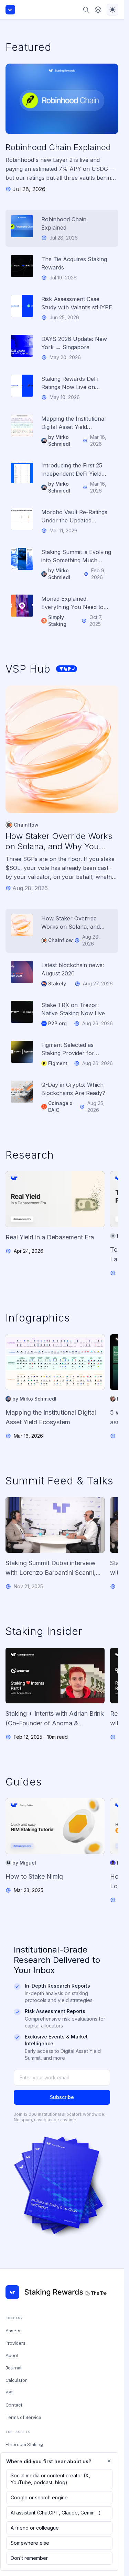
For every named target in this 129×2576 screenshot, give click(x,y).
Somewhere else (30, 2543)
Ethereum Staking (24, 2444)
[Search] (86, 10)
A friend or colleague (35, 2528)
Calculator (16, 2380)
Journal (13, 2368)
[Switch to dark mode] (112, 10)
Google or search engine (39, 2497)
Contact (14, 2405)
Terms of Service (23, 2417)
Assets (13, 2331)
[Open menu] (98, 10)
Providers (15, 2343)
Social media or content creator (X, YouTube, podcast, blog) (50, 2479)
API (9, 2392)
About (12, 2355)
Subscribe (62, 2097)
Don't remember (29, 2558)
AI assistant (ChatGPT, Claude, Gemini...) (56, 2513)
